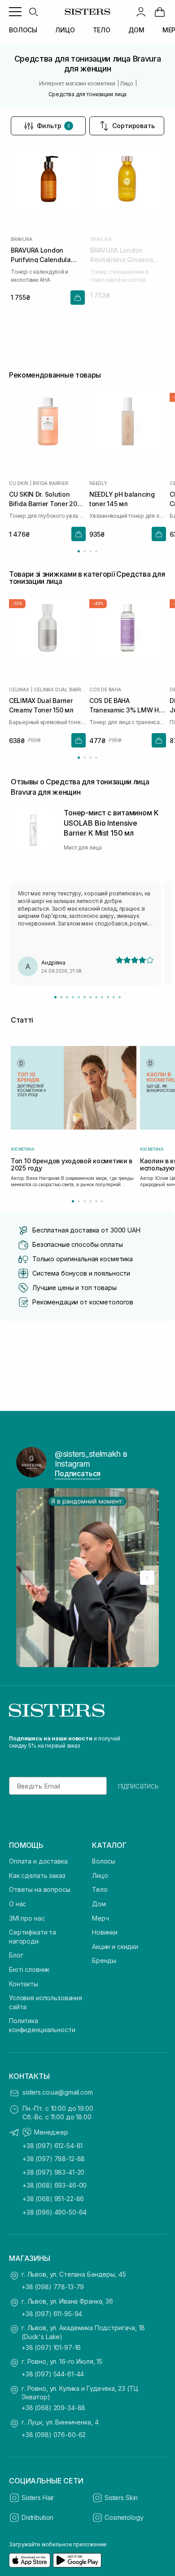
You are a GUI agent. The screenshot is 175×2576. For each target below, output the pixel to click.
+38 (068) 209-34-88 (53, 2408)
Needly (98, 483)
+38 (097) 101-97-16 (51, 2347)
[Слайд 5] (79, 997)
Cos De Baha (105, 690)
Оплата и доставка (38, 1861)
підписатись (138, 1786)
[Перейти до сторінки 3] (90, 551)
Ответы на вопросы (40, 1889)
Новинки (105, 1932)
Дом (99, 1904)
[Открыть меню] (15, 12)
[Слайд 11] (114, 997)
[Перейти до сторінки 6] (102, 1201)
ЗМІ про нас (27, 1918)
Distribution (37, 2517)
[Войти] (141, 12)
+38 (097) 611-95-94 (52, 2314)
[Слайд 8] (96, 997)
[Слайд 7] (90, 997)
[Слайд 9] (102, 997)
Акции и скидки (115, 1946)
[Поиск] (33, 12)
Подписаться (78, 1473)
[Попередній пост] (28, 1578)
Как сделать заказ (37, 1875)
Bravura (22, 239)
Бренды (104, 1960)
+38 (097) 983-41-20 (53, 2172)
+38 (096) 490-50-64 (55, 2212)
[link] (160, 12)
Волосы (104, 1861)
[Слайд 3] (67, 997)
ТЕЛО (102, 30)
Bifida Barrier (50, 483)
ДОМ (136, 30)
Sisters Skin (121, 2498)
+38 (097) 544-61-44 (53, 2374)
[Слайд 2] (61, 997)
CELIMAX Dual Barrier (60, 690)
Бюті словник (29, 1969)
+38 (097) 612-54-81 (52, 2146)
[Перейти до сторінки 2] (85, 551)
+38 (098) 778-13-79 (53, 2287)
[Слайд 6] (85, 997)
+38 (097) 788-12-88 (54, 2159)
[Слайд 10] (108, 997)
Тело (100, 1889)
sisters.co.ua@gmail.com (58, 2092)
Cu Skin (19, 483)
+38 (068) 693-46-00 (55, 2185)
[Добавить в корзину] (78, 298)
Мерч (100, 1918)
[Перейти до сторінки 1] (79, 551)
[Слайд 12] (120, 997)
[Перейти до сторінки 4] (96, 551)
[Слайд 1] (55, 997)
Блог (16, 1955)
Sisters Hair (38, 2498)
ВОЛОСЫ (23, 30)
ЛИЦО (65, 30)
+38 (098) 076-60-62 (54, 2435)
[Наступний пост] (147, 1578)
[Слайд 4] (73, 997)
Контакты (24, 1984)
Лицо (100, 1875)
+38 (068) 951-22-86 (53, 2199)
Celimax (19, 690)
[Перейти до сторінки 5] (96, 1201)
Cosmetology (124, 2517)
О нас (17, 1904)
